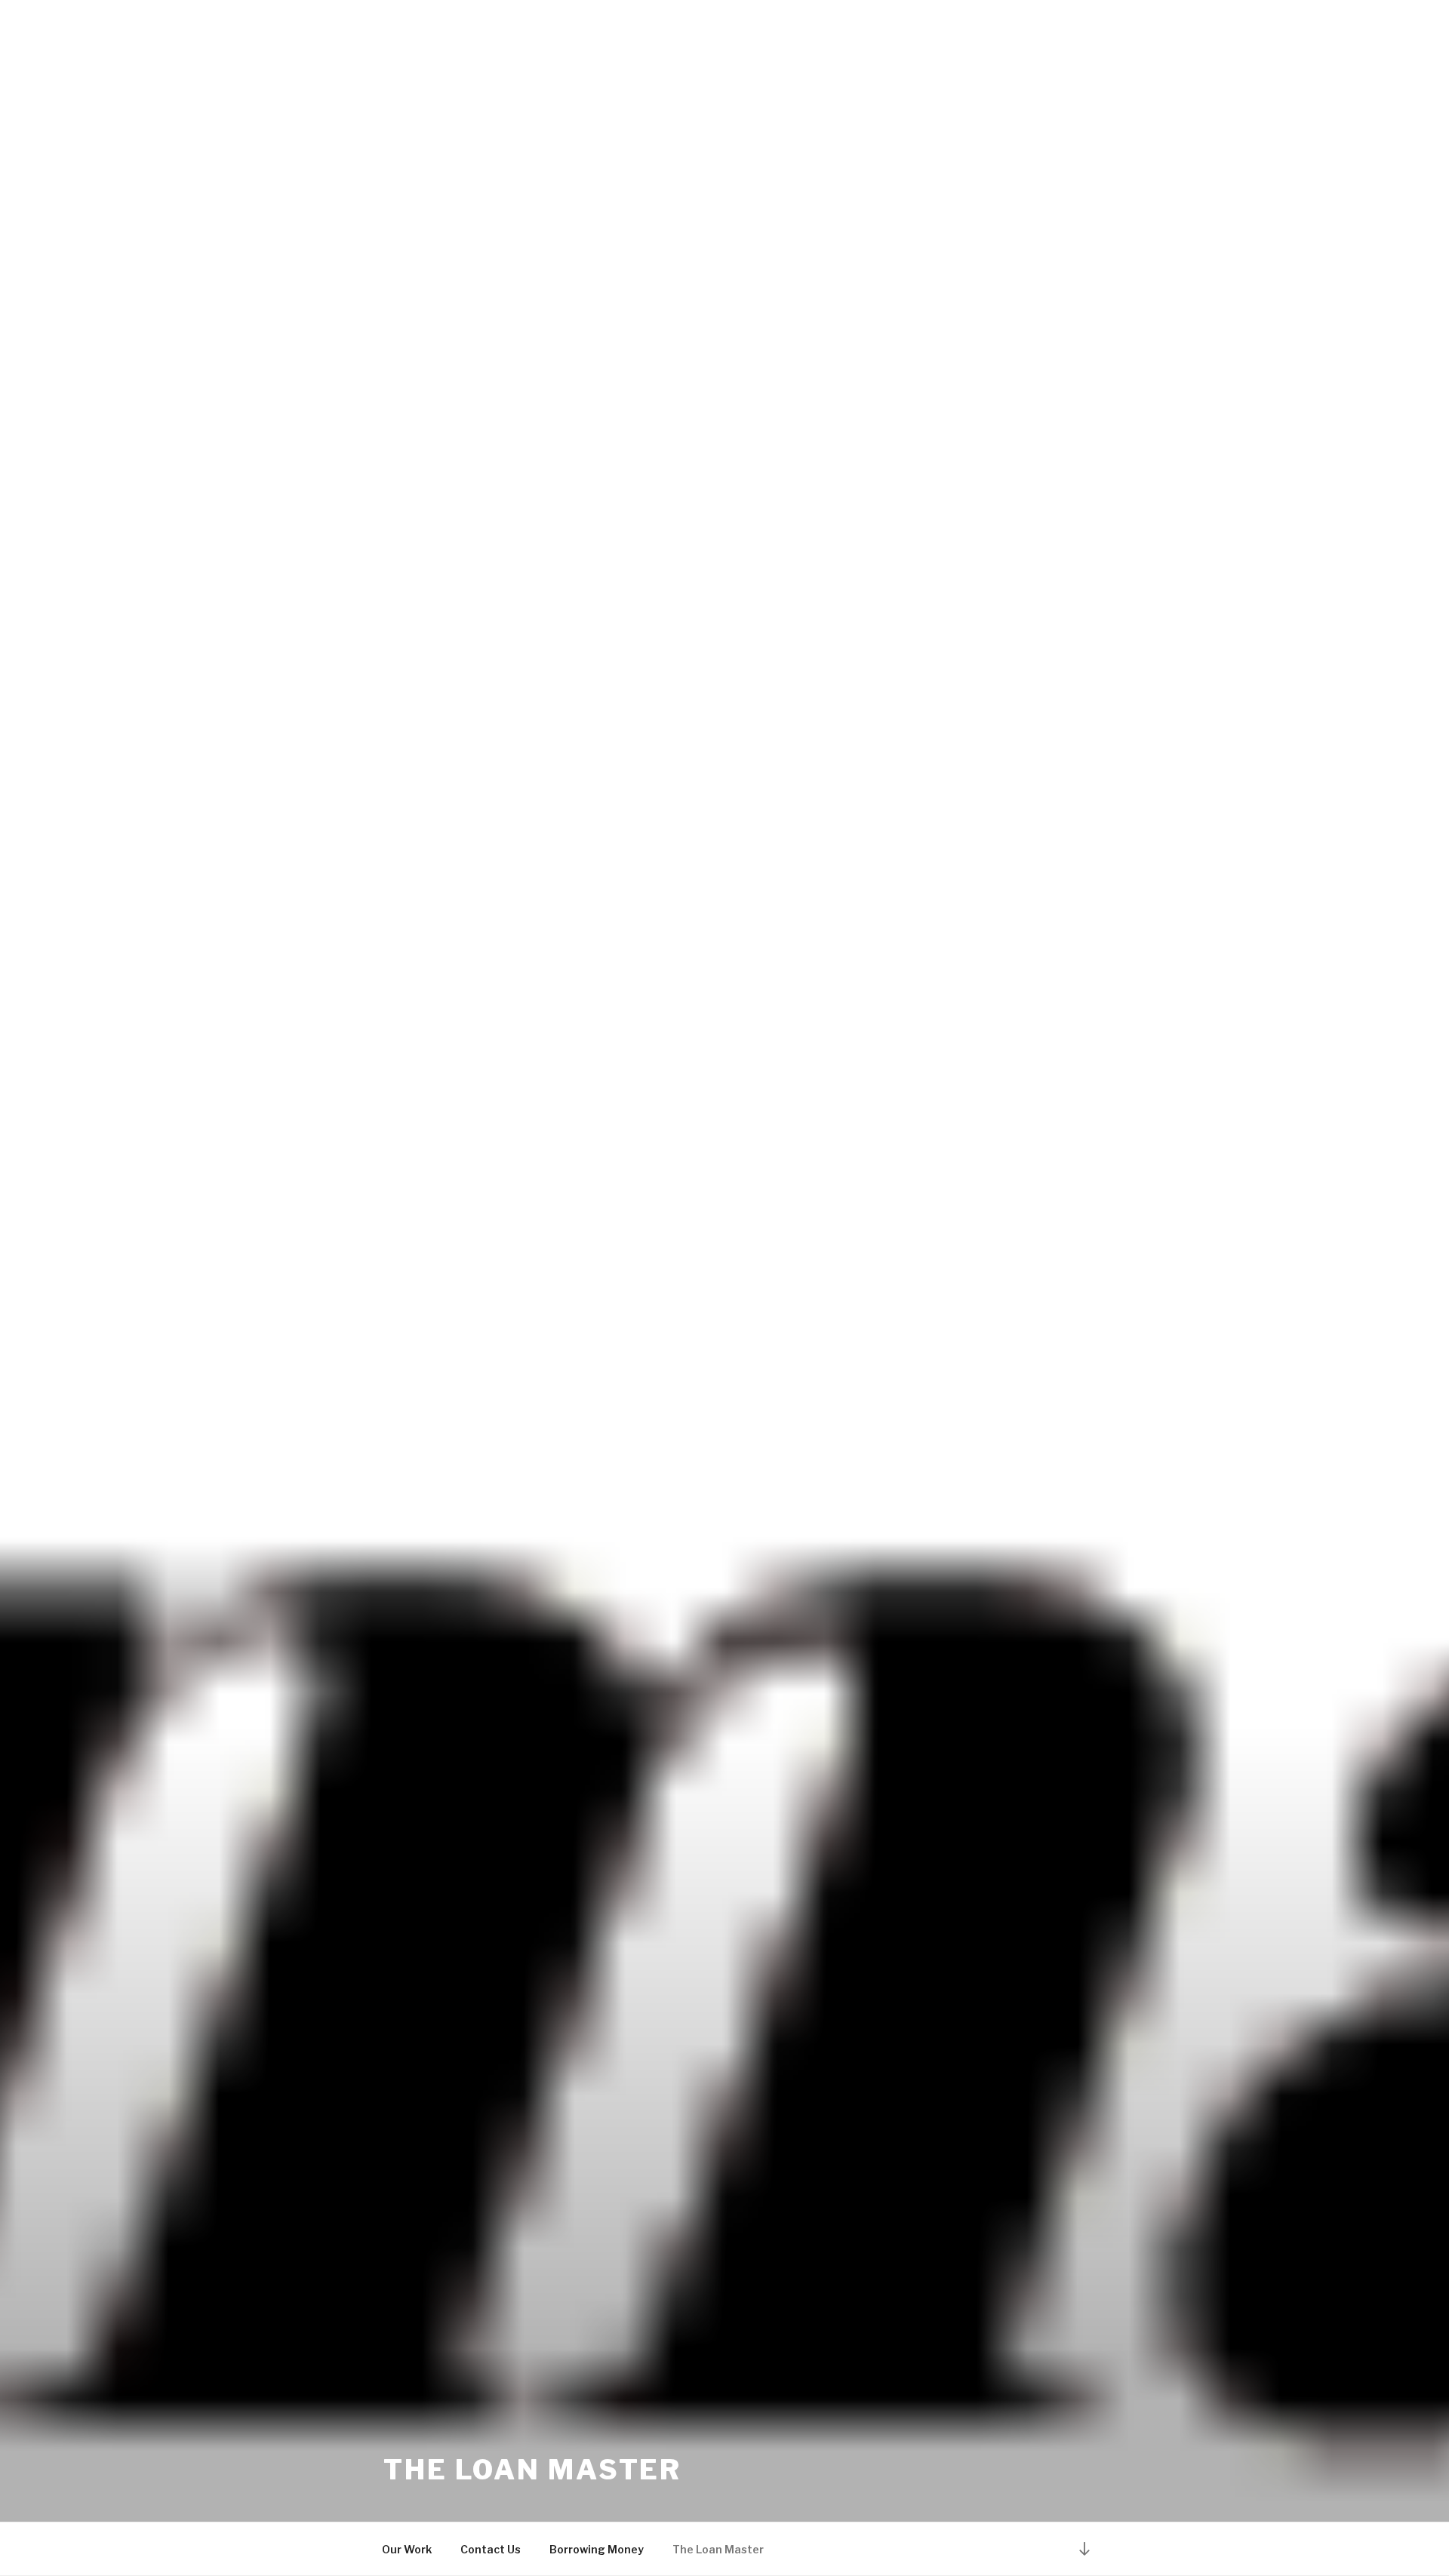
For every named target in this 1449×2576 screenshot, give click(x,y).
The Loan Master (532, 2470)
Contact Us (491, 2549)
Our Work (407, 2549)
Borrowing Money (597, 2549)
